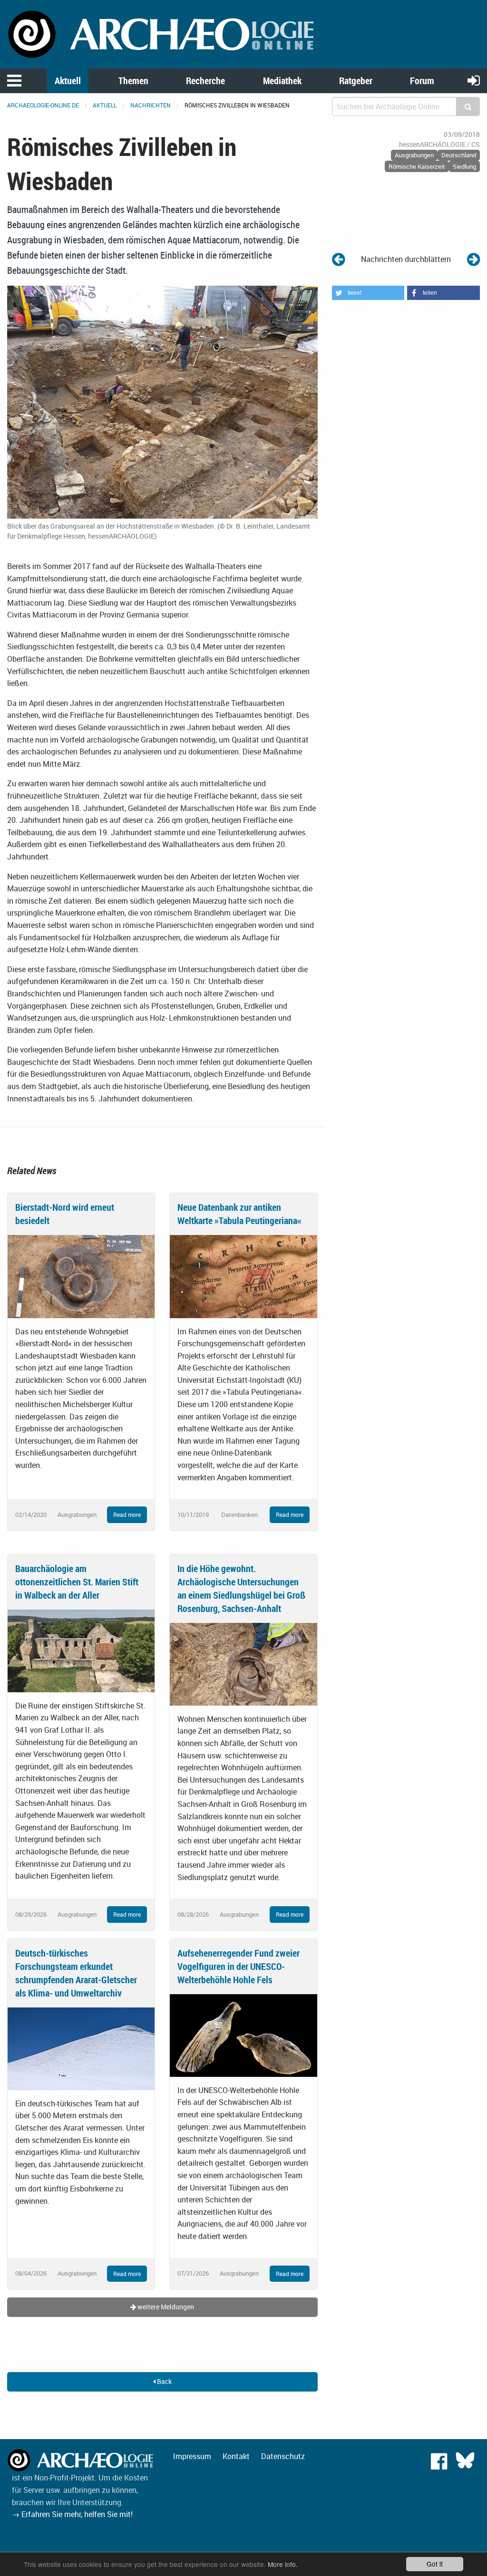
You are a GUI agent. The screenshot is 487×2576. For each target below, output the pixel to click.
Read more (127, 1515)
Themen (133, 81)
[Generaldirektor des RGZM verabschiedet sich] (338, 259)
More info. (283, 2564)
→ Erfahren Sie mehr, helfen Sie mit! (72, 2514)
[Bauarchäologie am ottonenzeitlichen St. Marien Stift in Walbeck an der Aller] (81, 1650)
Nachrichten (151, 105)
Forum (422, 81)
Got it (435, 2564)
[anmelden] (474, 80)
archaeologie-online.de (43, 105)
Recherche (205, 81)
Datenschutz (283, 2456)
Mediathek (282, 81)
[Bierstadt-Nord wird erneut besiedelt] (81, 1276)
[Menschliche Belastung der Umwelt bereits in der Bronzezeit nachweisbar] (473, 259)
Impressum (192, 2456)
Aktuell (68, 81)
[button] (368, 293)
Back (164, 2381)
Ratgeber (356, 81)
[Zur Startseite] (162, 33)
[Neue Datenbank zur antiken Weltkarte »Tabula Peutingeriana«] (243, 1276)
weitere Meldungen (165, 2307)
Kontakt (236, 2456)
